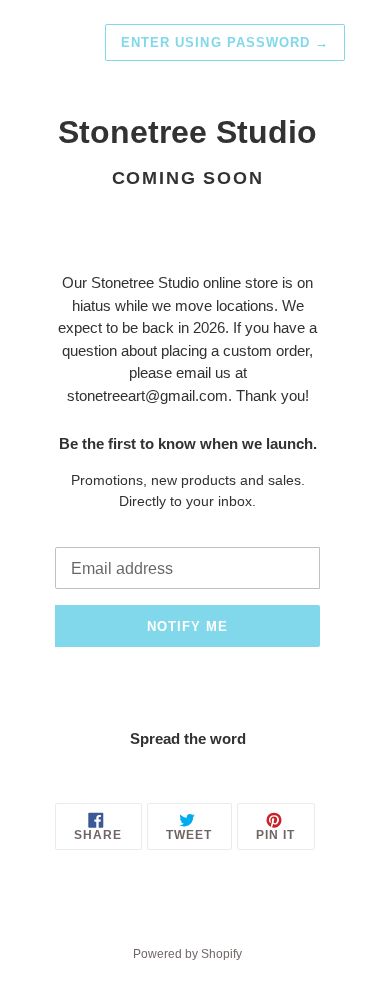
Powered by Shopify (187, 954)
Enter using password (225, 42)
